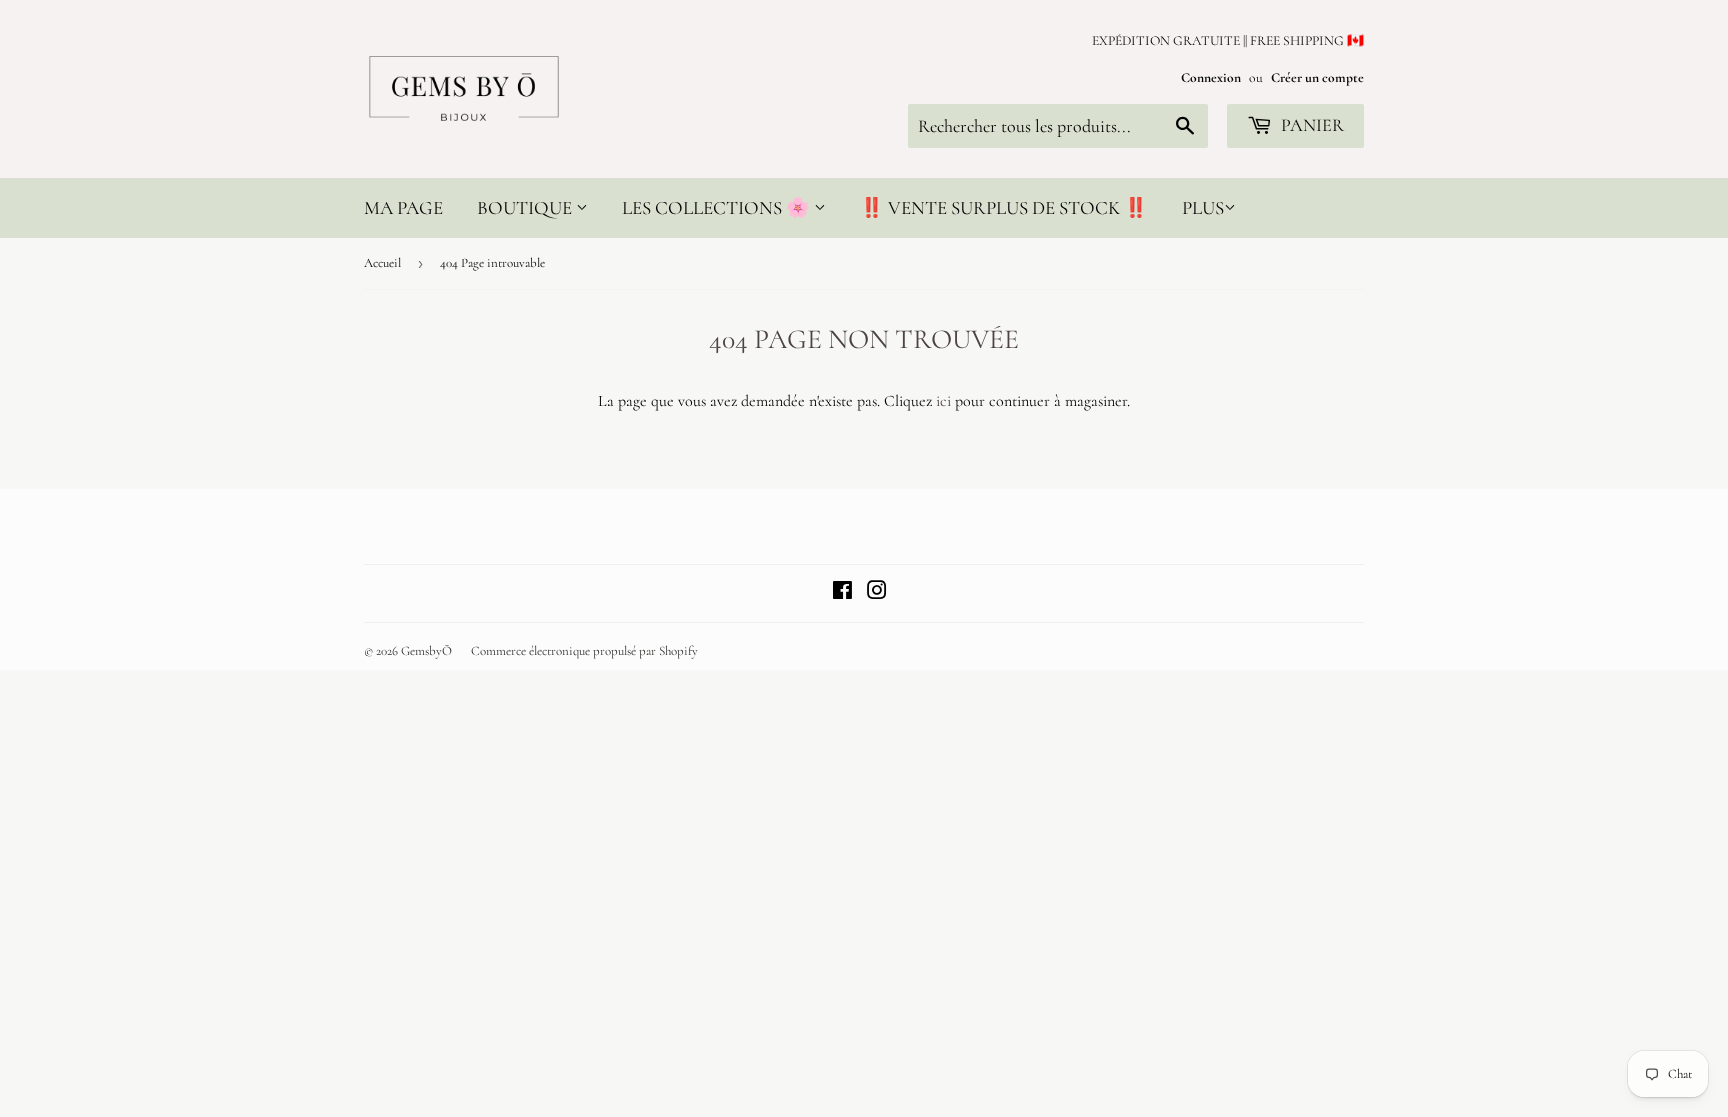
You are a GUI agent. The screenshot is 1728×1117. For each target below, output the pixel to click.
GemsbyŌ (426, 651)
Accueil (382, 263)
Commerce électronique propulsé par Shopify (584, 651)
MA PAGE (403, 207)
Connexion (1211, 77)
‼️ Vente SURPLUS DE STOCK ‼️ (1004, 207)
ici (943, 401)
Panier (1310, 125)
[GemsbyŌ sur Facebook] (842, 593)
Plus (1203, 207)
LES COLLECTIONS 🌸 (718, 207)
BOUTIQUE (526, 207)
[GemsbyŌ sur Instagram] (877, 593)
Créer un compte (1317, 77)
